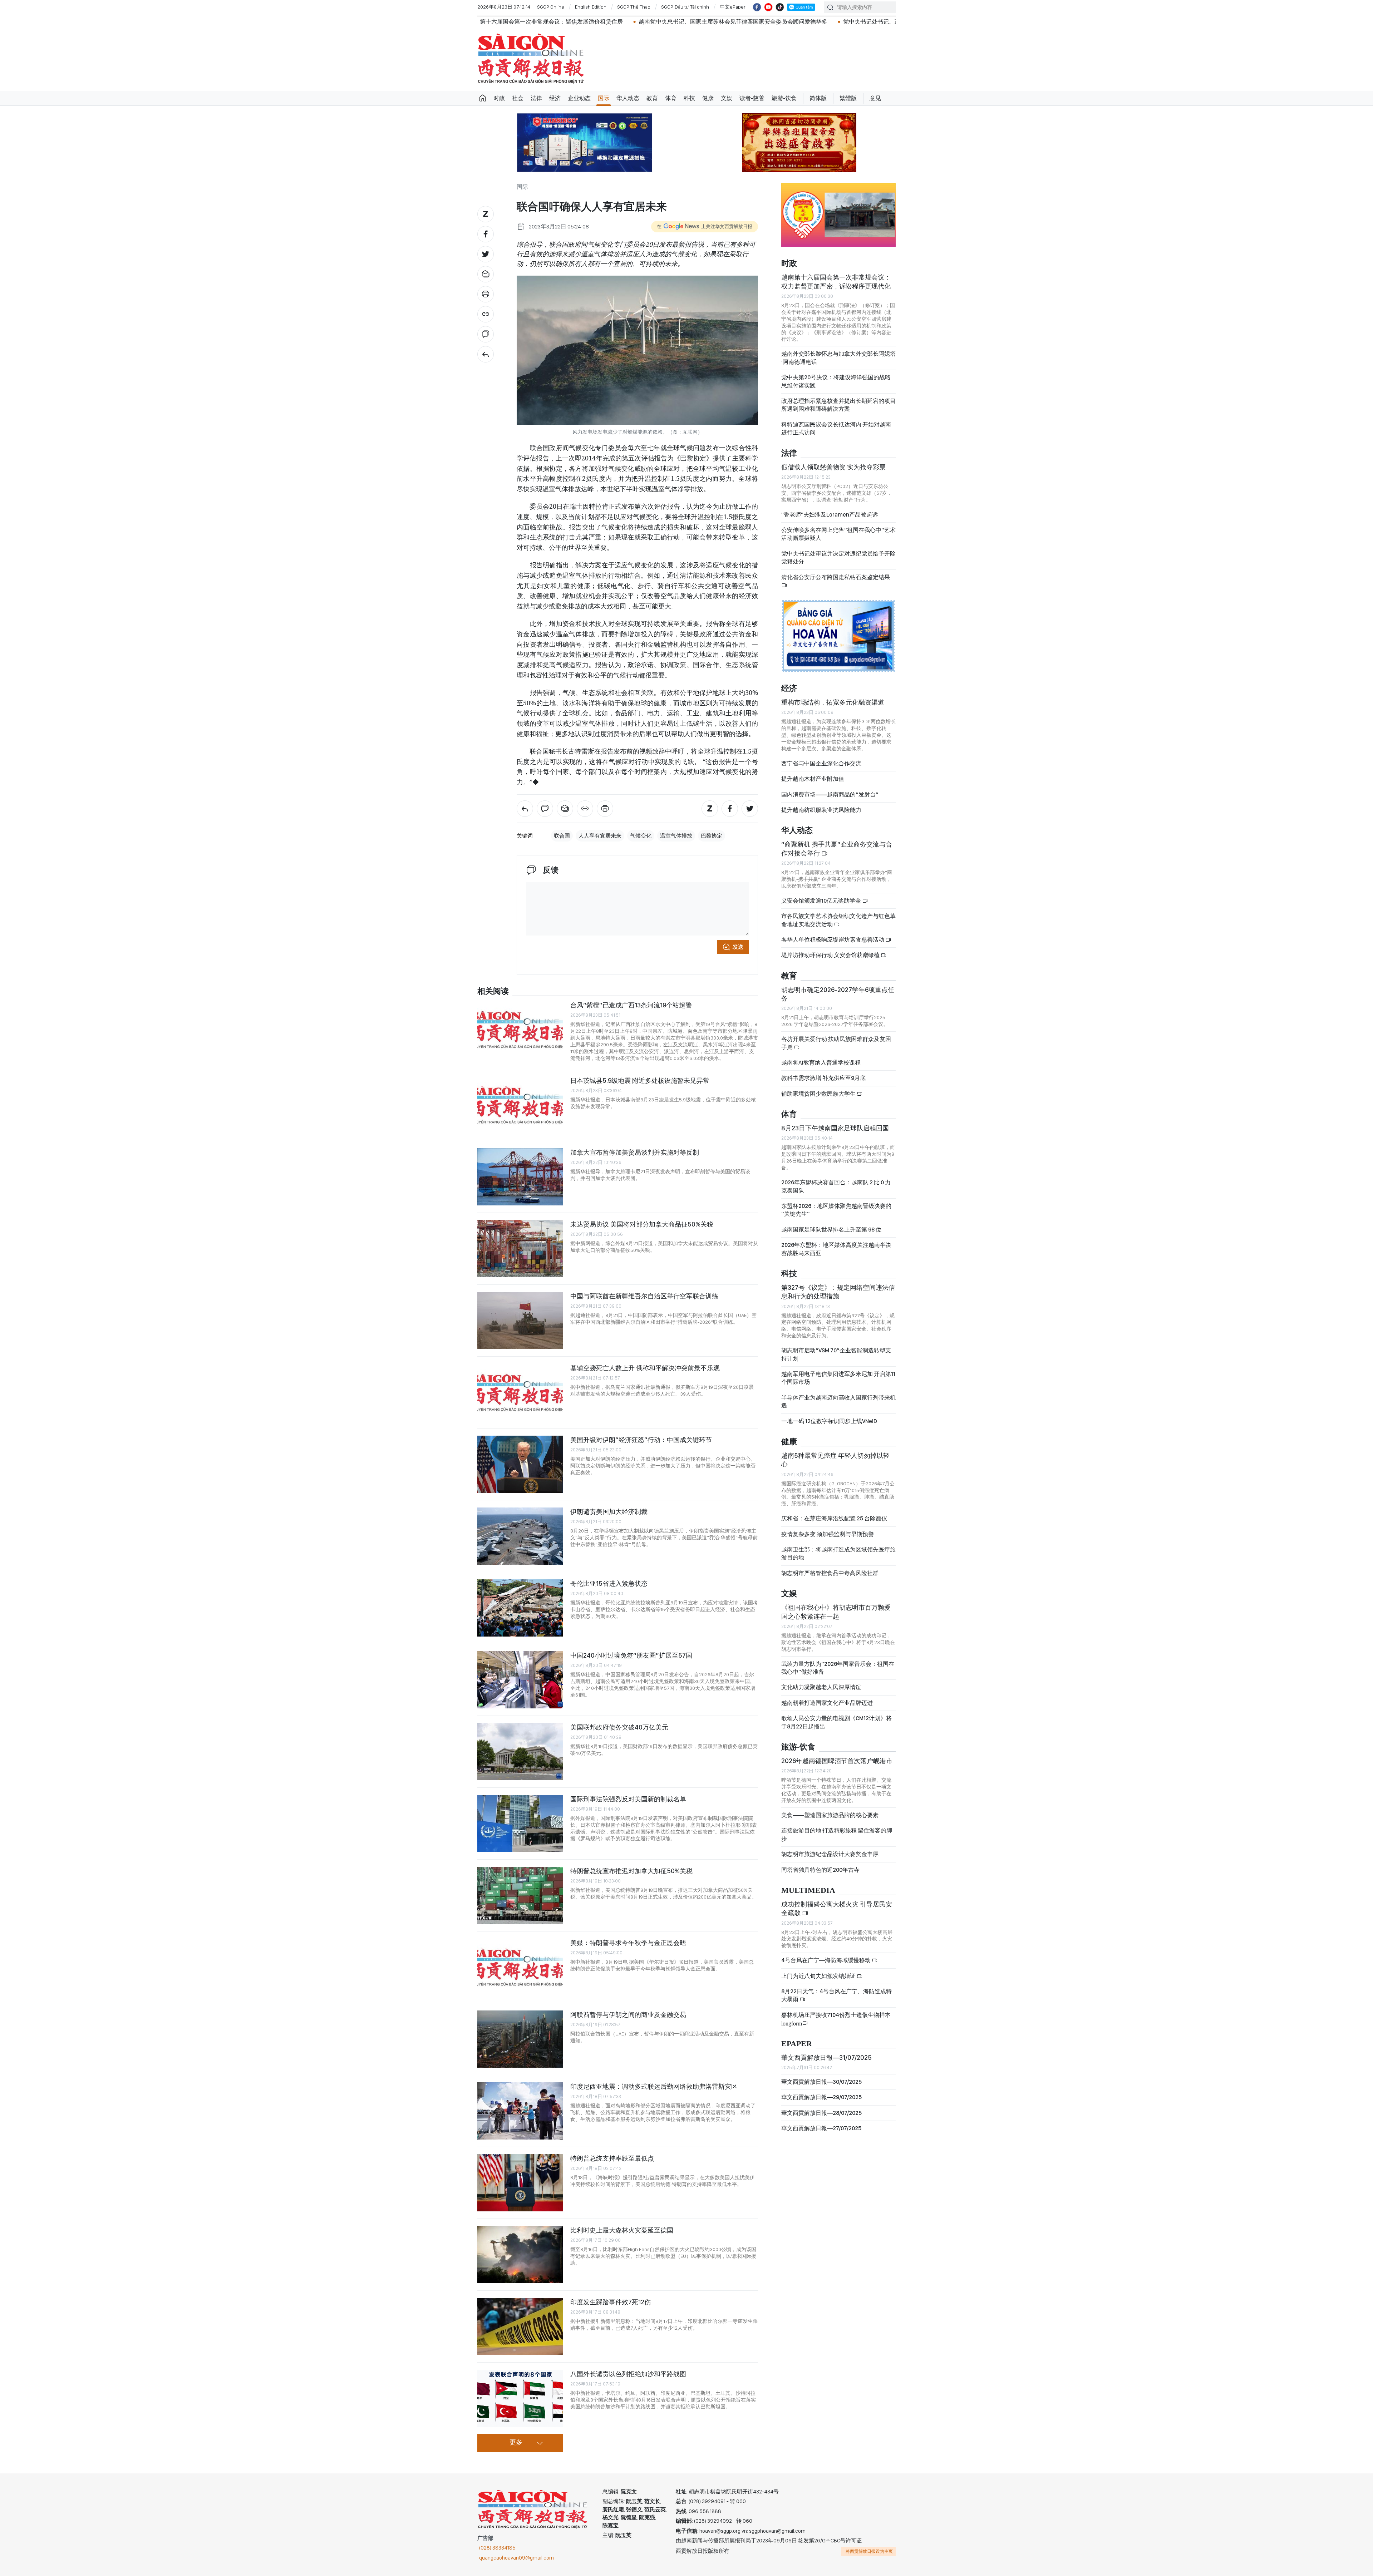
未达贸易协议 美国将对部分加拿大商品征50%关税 (642, 1224)
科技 (689, 98)
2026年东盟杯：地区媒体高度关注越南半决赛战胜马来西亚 (836, 1249)
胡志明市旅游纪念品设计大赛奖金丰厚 (830, 1854)
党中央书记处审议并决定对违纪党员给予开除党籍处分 (838, 557)
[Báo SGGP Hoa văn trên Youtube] (768, 7)
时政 (499, 98)
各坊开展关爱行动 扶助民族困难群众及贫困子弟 (836, 1043)
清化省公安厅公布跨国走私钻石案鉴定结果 (836, 577)
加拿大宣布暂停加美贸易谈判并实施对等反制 (635, 1152)
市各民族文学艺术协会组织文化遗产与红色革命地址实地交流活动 (838, 920)
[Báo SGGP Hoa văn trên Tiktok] (780, 7)
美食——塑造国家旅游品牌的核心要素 (830, 1815)
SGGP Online (551, 7)
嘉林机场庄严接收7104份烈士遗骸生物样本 (836, 2019)
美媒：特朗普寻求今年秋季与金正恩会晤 (628, 1943)
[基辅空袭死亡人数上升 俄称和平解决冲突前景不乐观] (520, 1392)
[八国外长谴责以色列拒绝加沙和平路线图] (520, 2398)
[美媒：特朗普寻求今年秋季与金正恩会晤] (520, 1967)
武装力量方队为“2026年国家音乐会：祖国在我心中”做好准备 (838, 1668)
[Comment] (486, 334)
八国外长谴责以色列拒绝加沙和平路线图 (628, 2374)
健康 (708, 98)
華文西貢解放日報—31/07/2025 (826, 2057)
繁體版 (848, 98)
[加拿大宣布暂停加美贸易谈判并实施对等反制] (520, 1177)
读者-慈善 (752, 98)
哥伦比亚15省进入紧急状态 (609, 1583)
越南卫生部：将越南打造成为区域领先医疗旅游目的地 (838, 1553)
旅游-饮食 (784, 98)
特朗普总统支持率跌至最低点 (612, 2158)
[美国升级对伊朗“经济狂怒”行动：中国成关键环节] (520, 1464)
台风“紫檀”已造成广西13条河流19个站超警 (631, 1005)
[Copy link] (486, 314)
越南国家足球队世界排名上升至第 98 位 (831, 1230)
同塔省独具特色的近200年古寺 (820, 1870)
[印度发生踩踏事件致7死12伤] (520, 2326)
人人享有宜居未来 (600, 836)
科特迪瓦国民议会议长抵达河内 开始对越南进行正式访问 (836, 428)
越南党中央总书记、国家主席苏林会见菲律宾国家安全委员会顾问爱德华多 (566, 22)
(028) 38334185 (497, 2548)
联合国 (562, 836)
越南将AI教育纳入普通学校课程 (821, 1063)
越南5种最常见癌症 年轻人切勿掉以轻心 (835, 1460)
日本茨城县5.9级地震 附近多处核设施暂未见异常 (640, 1080)
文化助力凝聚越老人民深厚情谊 (821, 1687)
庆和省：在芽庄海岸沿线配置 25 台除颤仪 (834, 1518)
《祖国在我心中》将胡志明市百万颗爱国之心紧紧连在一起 (836, 1612)
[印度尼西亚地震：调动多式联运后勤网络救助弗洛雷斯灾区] (520, 2111)
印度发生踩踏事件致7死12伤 (611, 2302)
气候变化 (641, 836)
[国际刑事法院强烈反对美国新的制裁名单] (520, 1824)
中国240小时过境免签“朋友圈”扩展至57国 (631, 1655)
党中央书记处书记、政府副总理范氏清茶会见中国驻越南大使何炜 (759, 22)
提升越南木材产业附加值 (813, 779)
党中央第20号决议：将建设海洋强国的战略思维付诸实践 (836, 381)
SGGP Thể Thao (634, 7)
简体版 (818, 98)
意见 (875, 98)
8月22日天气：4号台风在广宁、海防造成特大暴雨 (836, 1995)
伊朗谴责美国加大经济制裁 (609, 1512)
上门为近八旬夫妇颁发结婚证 (819, 1976)
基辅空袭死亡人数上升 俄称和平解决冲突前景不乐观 (645, 1368)
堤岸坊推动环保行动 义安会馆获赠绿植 (831, 955)
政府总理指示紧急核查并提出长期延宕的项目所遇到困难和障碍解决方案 (838, 405)
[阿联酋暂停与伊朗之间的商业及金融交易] (520, 2039)
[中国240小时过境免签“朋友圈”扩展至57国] (520, 1680)
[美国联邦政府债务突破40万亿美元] (520, 1752)
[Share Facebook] (486, 234)
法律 (536, 98)
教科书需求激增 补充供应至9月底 (823, 1078)
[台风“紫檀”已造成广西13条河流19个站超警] (520, 1030)
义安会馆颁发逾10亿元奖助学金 (822, 901)
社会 (518, 98)
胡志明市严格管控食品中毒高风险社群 (830, 1573)
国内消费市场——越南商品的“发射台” (830, 794)
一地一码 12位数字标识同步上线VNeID (829, 1421)
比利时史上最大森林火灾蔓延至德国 (622, 2230)
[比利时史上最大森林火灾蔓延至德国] (520, 2255)
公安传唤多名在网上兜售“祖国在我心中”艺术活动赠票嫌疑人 (838, 534)
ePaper (797, 2044)
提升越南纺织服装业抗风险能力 (821, 810)
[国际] (486, 354)
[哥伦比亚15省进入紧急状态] (520, 1608)
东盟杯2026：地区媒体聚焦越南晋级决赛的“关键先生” (836, 1210)
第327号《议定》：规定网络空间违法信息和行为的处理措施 (838, 1292)
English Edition (591, 7)
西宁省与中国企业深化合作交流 (821, 763)
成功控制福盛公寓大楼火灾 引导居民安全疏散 (837, 1908)
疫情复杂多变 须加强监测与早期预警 (828, 1534)
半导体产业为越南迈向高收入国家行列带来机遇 (838, 1401)
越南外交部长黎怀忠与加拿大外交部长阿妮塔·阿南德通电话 (838, 358)
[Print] (486, 294)
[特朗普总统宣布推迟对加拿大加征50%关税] (520, 1895)
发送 (738, 947)
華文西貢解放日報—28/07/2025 (821, 2113)
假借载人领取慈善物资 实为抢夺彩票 (833, 467)
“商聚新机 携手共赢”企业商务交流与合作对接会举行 (837, 848)
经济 (555, 98)
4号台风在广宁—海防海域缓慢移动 (826, 1960)
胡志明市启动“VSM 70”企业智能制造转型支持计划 (836, 1354)
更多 (516, 2443)
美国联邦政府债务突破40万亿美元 (619, 1727)
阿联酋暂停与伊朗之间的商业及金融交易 (628, 2015)
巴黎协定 (712, 836)
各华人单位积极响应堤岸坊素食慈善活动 (833, 940)
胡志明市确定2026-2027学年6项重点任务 (838, 994)
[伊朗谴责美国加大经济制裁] (520, 1536)
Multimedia (808, 1891)
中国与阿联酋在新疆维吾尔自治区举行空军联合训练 (644, 1296)
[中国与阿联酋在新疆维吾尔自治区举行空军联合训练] (520, 1321)
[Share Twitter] (486, 254)
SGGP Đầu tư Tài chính (685, 7)
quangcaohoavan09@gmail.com (516, 2558)
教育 (652, 98)
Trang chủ (483, 98)
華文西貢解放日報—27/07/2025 (821, 2128)
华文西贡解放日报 (531, 58)
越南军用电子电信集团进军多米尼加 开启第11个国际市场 (838, 1378)
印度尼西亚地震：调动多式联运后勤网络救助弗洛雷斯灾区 (654, 2086)
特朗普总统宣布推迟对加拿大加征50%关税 (631, 1871)
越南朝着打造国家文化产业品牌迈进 (827, 1703)
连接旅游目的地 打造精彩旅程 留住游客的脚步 (837, 1834)
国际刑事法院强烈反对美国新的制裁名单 (628, 1799)
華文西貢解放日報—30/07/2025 (821, 2082)
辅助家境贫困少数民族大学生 (819, 1094)
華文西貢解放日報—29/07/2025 (821, 2097)
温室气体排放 (676, 836)
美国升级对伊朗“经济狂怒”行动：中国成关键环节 (641, 1440)
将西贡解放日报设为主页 (869, 2551)
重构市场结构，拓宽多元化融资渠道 (833, 702)
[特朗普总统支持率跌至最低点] (520, 2183)
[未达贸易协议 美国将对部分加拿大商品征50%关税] (520, 1249)
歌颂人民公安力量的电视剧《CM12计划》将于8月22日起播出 (836, 1722)
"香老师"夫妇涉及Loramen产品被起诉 (830, 515)
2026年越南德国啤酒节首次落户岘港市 (837, 1761)
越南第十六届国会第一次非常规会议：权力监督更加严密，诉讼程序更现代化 (836, 282)
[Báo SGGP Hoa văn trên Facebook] (757, 7)
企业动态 (579, 98)
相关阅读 (493, 991)
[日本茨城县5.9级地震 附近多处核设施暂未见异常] (520, 1105)
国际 (604, 98)
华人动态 (628, 98)
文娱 (727, 98)
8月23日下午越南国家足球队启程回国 (835, 1128)
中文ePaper (733, 7)
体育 (671, 98)
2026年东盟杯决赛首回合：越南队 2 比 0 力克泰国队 (836, 1186)
